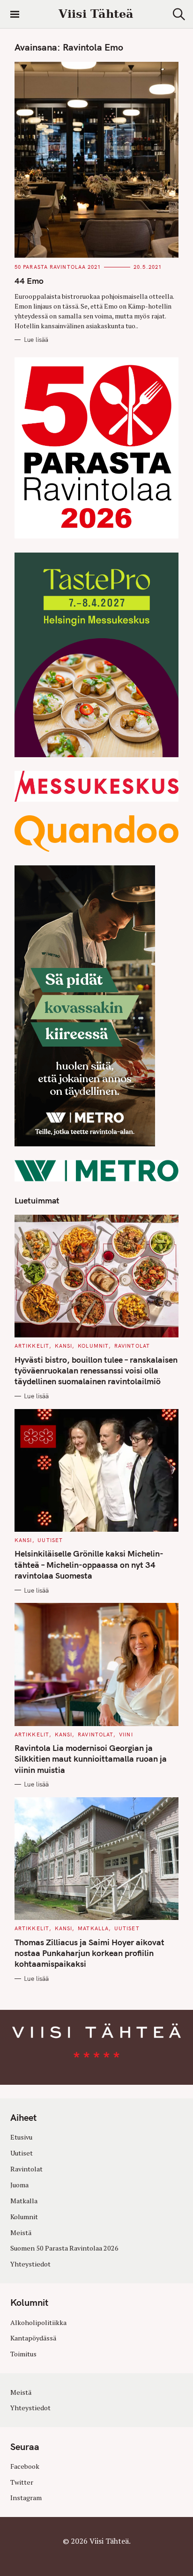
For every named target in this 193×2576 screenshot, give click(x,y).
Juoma (19, 2185)
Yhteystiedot (30, 2264)
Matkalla (93, 1928)
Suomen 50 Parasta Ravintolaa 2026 (64, 2248)
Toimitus (23, 2354)
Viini (126, 1735)
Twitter (22, 2482)
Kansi (64, 1346)
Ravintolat (132, 1346)
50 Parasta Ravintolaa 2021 (58, 267)
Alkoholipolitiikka (38, 2322)
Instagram (26, 2498)
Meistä (21, 2233)
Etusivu (21, 2137)
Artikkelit (32, 1346)
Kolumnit (93, 1346)
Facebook (25, 2466)
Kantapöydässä (33, 2338)
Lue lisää (36, 340)
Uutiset (50, 1540)
